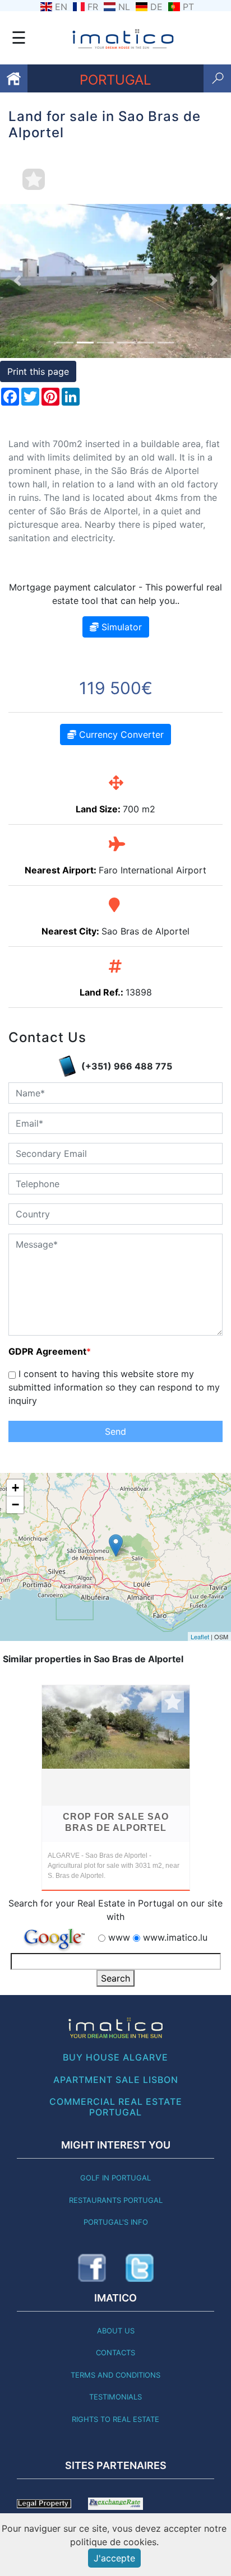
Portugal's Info (116, 2222)
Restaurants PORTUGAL (116, 2200)
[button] (17, 281)
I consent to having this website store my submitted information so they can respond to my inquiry (114, 1387)
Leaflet (200, 1636)
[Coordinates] (116, 1545)
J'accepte (114, 2558)
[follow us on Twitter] (140, 2268)
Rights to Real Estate (115, 2419)
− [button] (15, 1505)
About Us (116, 2331)
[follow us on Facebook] (92, 2268)
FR (93, 7)
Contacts (115, 2352)
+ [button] (15, 1488)
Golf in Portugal (115, 2178)
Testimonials (115, 2397)
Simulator (120, 627)
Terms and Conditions (115, 2375)
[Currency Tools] (115, 2503)
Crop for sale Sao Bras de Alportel (116, 1822)
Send (115, 1431)
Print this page (38, 371)
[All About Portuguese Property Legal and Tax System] (44, 2503)
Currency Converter (120, 734)
